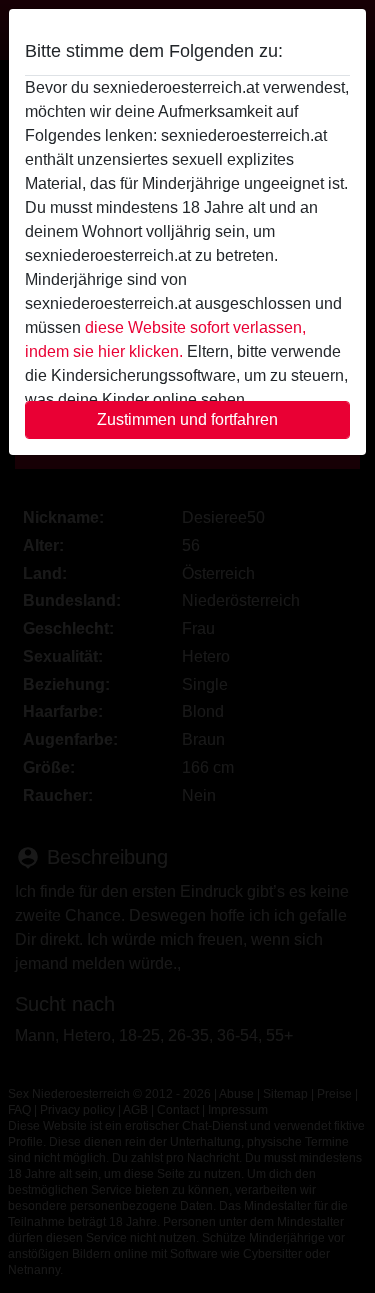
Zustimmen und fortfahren (187, 419)
